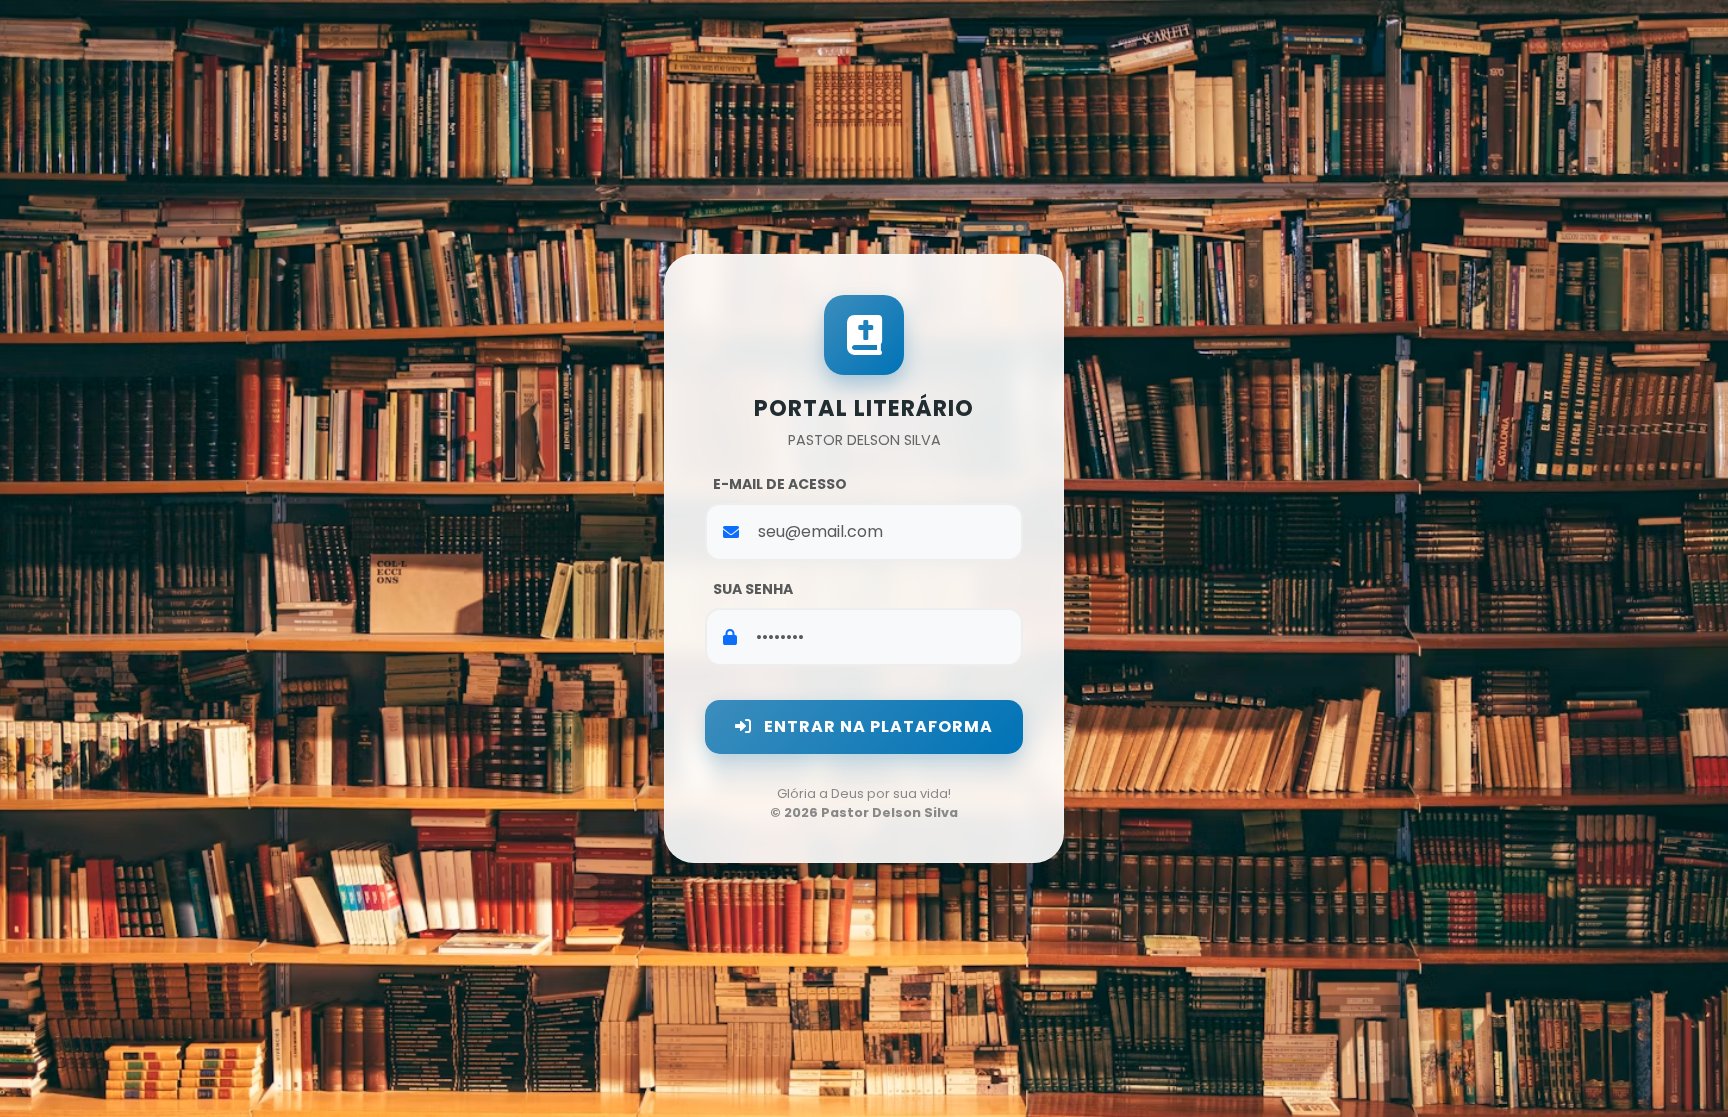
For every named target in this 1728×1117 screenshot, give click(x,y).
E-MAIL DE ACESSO (780, 484)
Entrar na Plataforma (876, 726)
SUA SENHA (753, 589)
